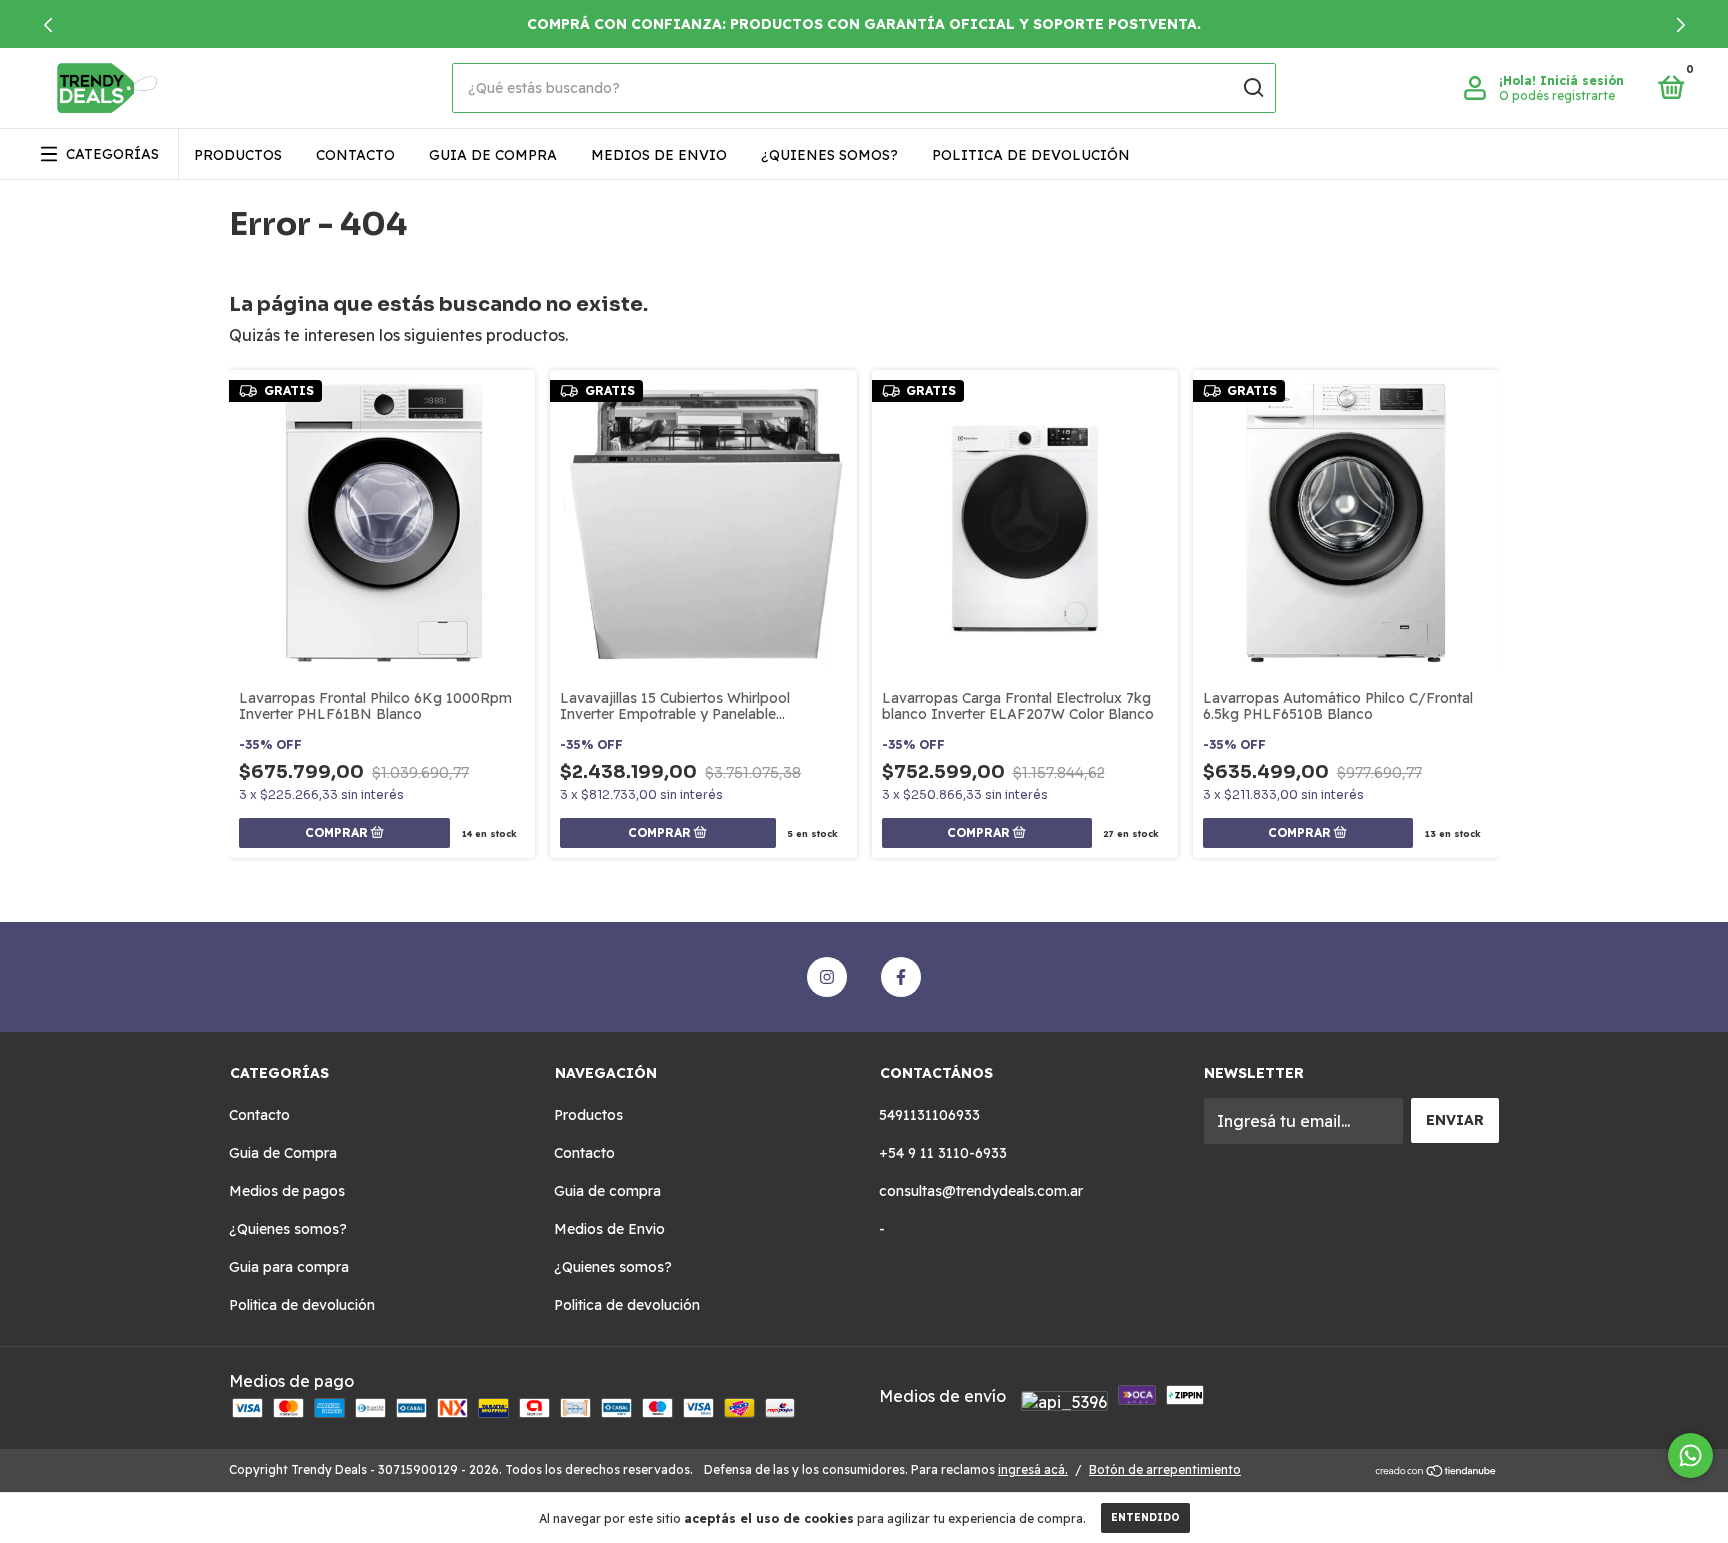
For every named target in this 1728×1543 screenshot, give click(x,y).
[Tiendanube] (1436, 1472)
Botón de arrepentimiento (1165, 1469)
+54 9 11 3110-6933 (943, 1153)
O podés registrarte (1557, 95)
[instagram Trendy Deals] (827, 977)
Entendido (1145, 1517)
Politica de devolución (1031, 155)
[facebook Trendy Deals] (901, 977)
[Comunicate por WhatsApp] (1690, 1455)
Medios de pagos (287, 1191)
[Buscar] (1252, 88)
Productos (238, 155)
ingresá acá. (1033, 1469)
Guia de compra (493, 155)
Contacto (355, 155)
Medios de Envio (659, 155)
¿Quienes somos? (829, 155)
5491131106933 (929, 1115)
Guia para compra (289, 1267)
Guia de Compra (283, 1153)
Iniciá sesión (1582, 80)
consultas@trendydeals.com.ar (981, 1191)
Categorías (112, 154)
